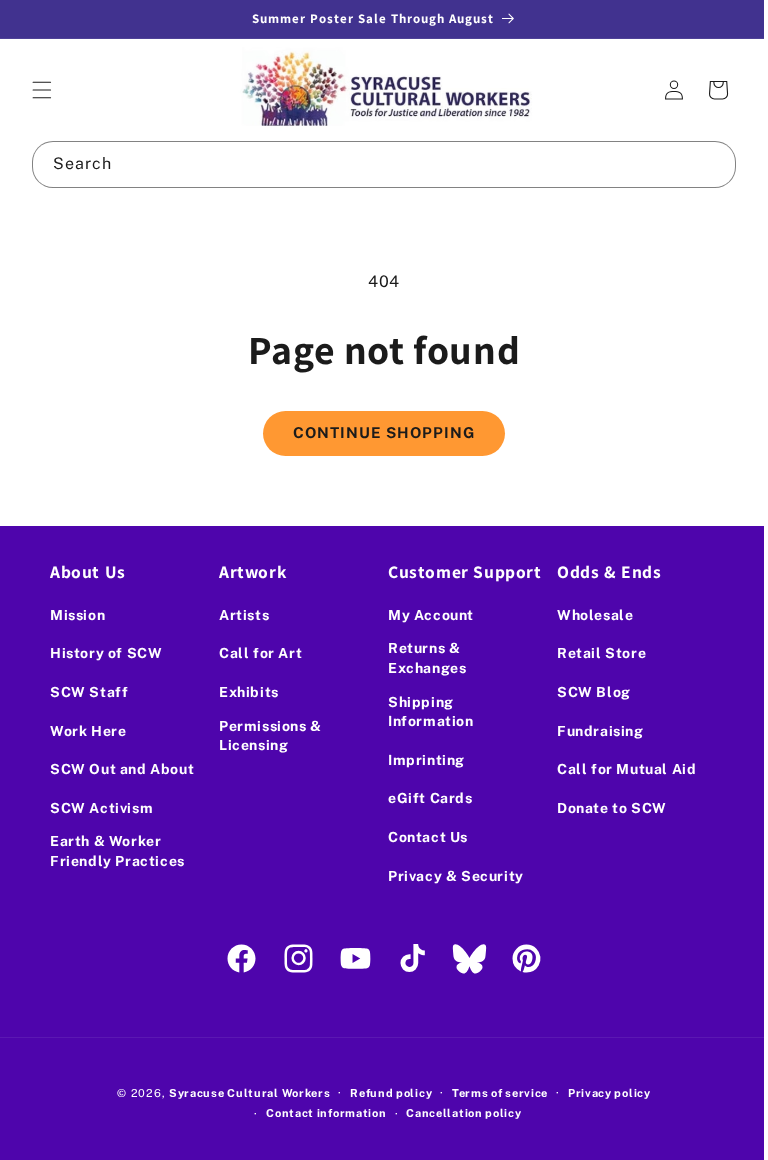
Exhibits (245, 692)
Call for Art (256, 653)
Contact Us (421, 837)
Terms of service (492, 1093)
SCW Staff (89, 692)
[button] (42, 90)
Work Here (88, 731)
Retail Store (590, 653)
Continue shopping (377, 432)
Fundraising (589, 731)
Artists (240, 615)
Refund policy (384, 1093)
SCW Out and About (87, 774)
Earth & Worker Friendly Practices (117, 866)
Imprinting (419, 760)
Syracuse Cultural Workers (242, 1093)
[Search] (698, 164)
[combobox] (376, 164)
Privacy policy (601, 1093)
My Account (424, 615)
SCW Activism (101, 822)
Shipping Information (424, 712)
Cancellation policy (456, 1113)
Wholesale (584, 615)
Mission (77, 615)
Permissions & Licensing (266, 736)
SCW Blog (583, 692)
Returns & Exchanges (420, 658)
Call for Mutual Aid (615, 769)
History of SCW (106, 653)
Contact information (319, 1113)
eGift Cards (423, 798)
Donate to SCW (601, 808)
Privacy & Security (449, 876)
